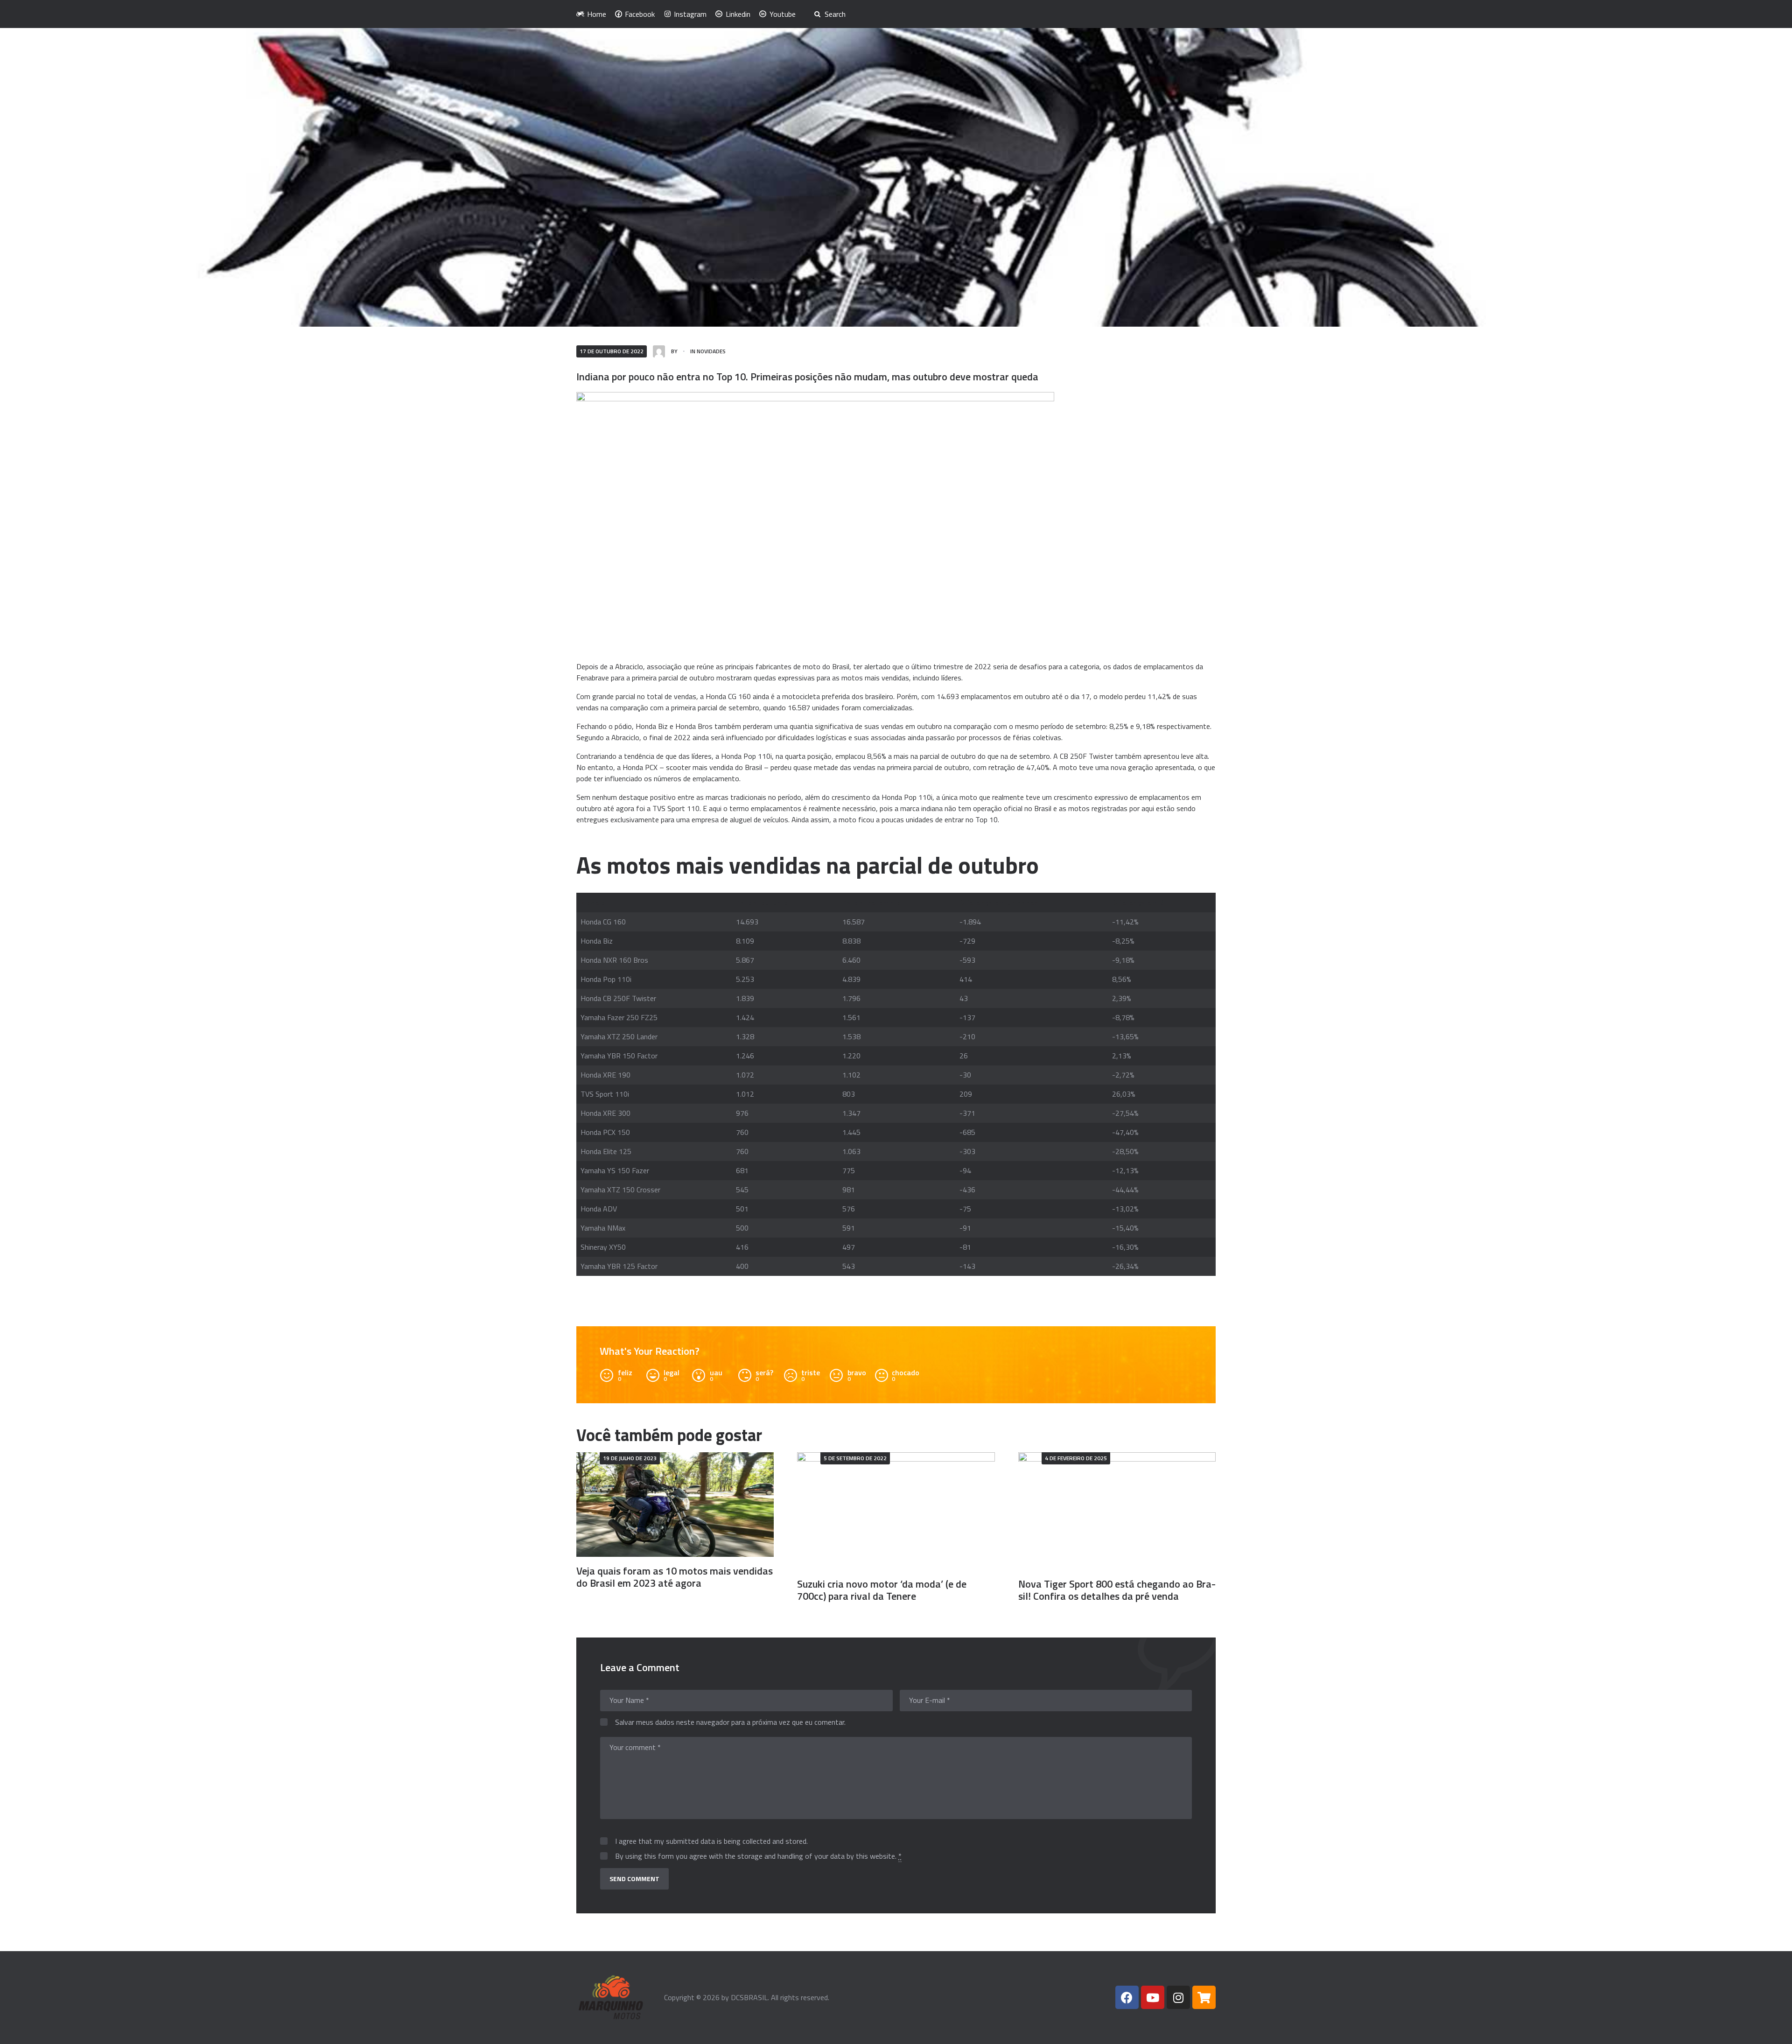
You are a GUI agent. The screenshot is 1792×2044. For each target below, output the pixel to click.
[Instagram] (1178, 1997)
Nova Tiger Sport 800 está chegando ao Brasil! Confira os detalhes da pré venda (1117, 1590)
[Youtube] (1153, 1997)
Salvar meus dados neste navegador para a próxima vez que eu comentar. (730, 1722)
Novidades (711, 351)
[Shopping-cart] (1204, 1997)
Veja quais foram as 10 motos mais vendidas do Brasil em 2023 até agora (675, 1577)
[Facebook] (1127, 1997)
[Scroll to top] (1772, 2031)
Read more (675, 1504)
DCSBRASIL (749, 1997)
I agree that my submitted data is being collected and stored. (711, 1841)
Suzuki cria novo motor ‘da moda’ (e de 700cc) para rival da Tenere (882, 1590)
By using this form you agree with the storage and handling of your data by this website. (758, 1856)
